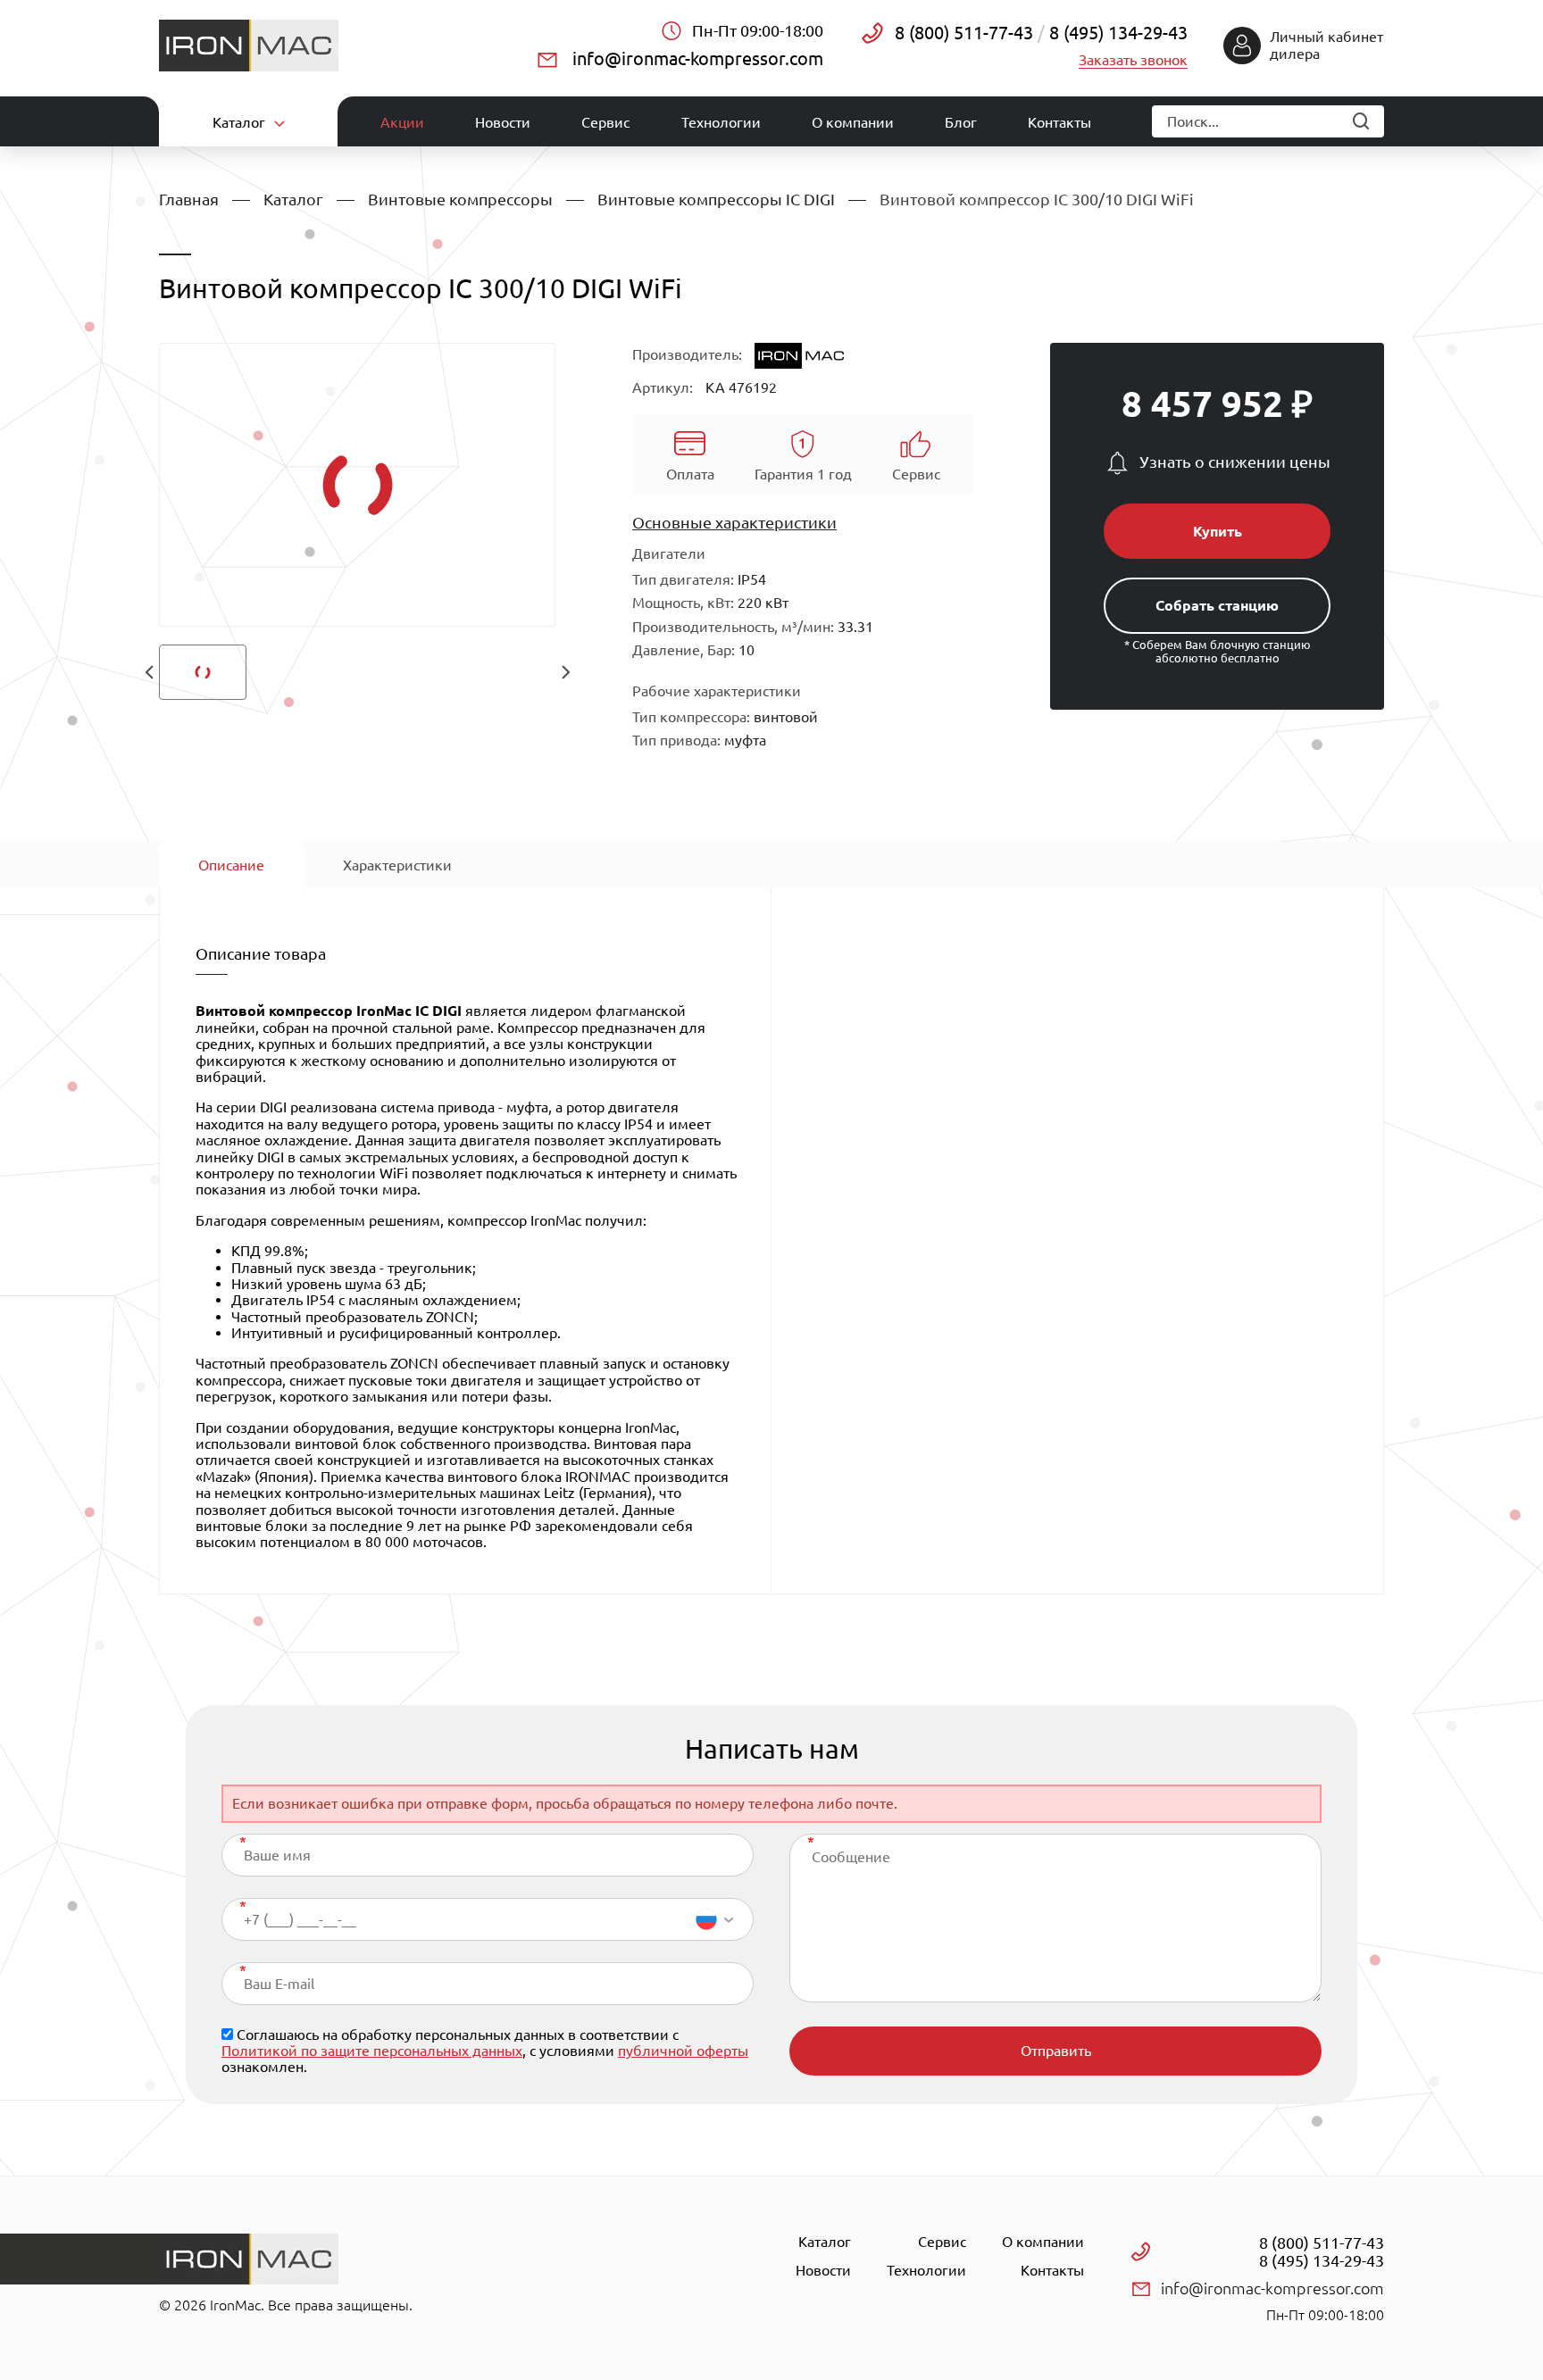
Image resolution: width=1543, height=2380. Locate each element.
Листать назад (149, 672)
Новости (503, 122)
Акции (402, 122)
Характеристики (397, 865)
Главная (189, 199)
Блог (961, 122)
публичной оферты (683, 2051)
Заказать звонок (1133, 60)
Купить (1218, 531)
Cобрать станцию (1217, 605)
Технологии (721, 122)
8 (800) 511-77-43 (964, 33)
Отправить (1056, 2051)
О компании (853, 122)
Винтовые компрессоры (460, 199)
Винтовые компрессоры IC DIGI (716, 199)
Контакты (1059, 122)
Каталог (293, 199)
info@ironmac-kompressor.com (698, 58)
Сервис (605, 122)
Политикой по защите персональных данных (372, 2051)
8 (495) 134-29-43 (1116, 33)
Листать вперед (565, 672)
